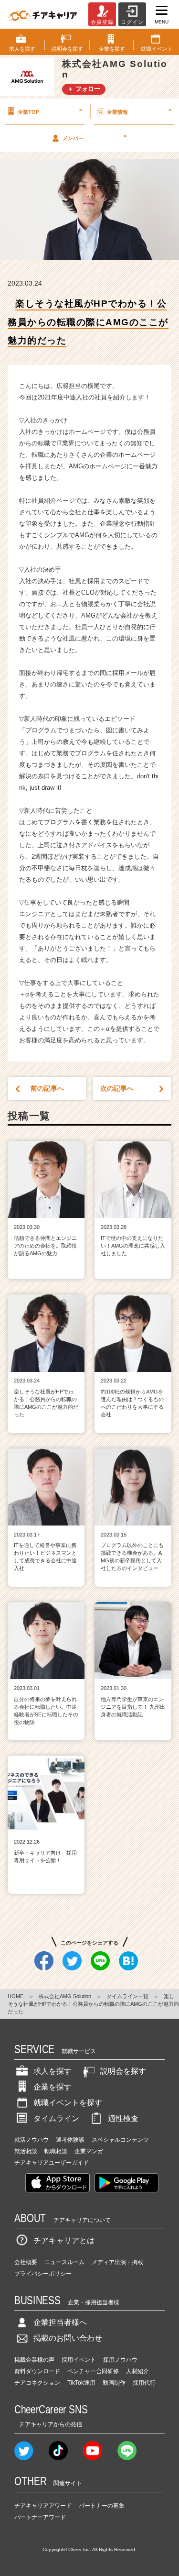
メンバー (95, 137)
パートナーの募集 (102, 2506)
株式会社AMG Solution (65, 1996)
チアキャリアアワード (43, 2506)
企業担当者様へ (60, 2322)
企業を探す (53, 2087)
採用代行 (144, 2383)
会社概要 (26, 2262)
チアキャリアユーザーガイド (52, 2163)
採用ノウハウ (120, 2360)
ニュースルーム (64, 2262)
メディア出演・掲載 (117, 2262)
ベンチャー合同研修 (93, 2371)
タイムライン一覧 (127, 1996)
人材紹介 (137, 2371)
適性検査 (123, 2118)
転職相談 (56, 2151)
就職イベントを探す (68, 2103)
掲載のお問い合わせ (68, 2338)
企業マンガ (89, 2151)
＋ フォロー (84, 89)
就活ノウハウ (32, 2140)
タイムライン (56, 2118)
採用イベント (79, 2360)
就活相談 (26, 2151)
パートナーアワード (40, 2517)
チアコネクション (37, 2383)
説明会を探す (123, 2071)
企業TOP (50, 111)
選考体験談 (70, 2140)
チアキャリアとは (64, 2240)
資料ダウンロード (37, 2371)
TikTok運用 (81, 2383)
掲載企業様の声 (34, 2360)
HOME (16, 1996)
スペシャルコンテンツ (120, 2140)
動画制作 (114, 2383)
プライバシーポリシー (43, 2274)
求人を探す (53, 2071)
